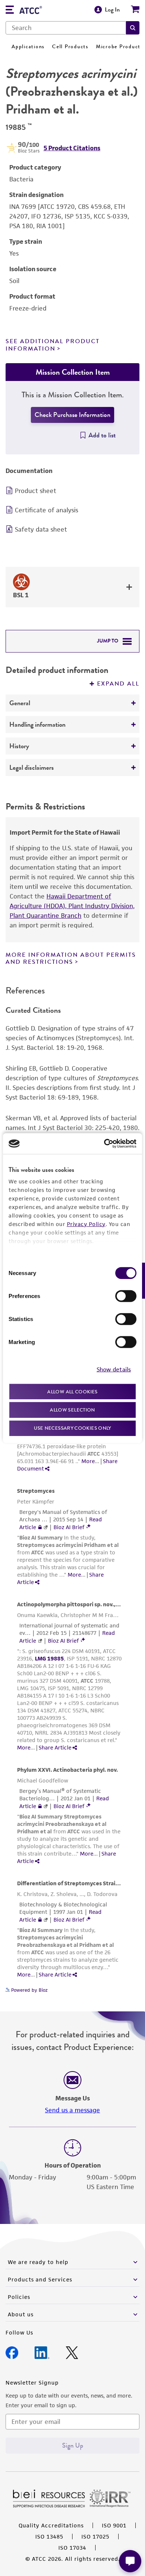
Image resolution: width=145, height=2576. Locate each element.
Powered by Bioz (29, 1990)
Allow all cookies (72, 1391)
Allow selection (72, 1410)
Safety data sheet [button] (41, 529)
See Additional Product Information (53, 345)
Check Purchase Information (72, 415)
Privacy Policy (86, 1224)
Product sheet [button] (36, 491)
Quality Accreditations (51, 2525)
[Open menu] (10, 11)
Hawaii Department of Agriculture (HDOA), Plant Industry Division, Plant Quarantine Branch (72, 906)
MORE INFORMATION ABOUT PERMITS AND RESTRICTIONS (71, 958)
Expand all (118, 684)
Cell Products (70, 47)
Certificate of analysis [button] (46, 510)
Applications (28, 47)
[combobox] (66, 28)
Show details (114, 1369)
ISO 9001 (114, 2525)
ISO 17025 (95, 2536)
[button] (133, 28)
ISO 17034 (72, 2548)
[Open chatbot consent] (130, 2561)
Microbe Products (120, 47)
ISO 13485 (49, 2536)
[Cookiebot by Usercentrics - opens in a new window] (104, 1144)
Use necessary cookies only (72, 1428)
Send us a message (72, 2110)
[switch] (126, 1296)
